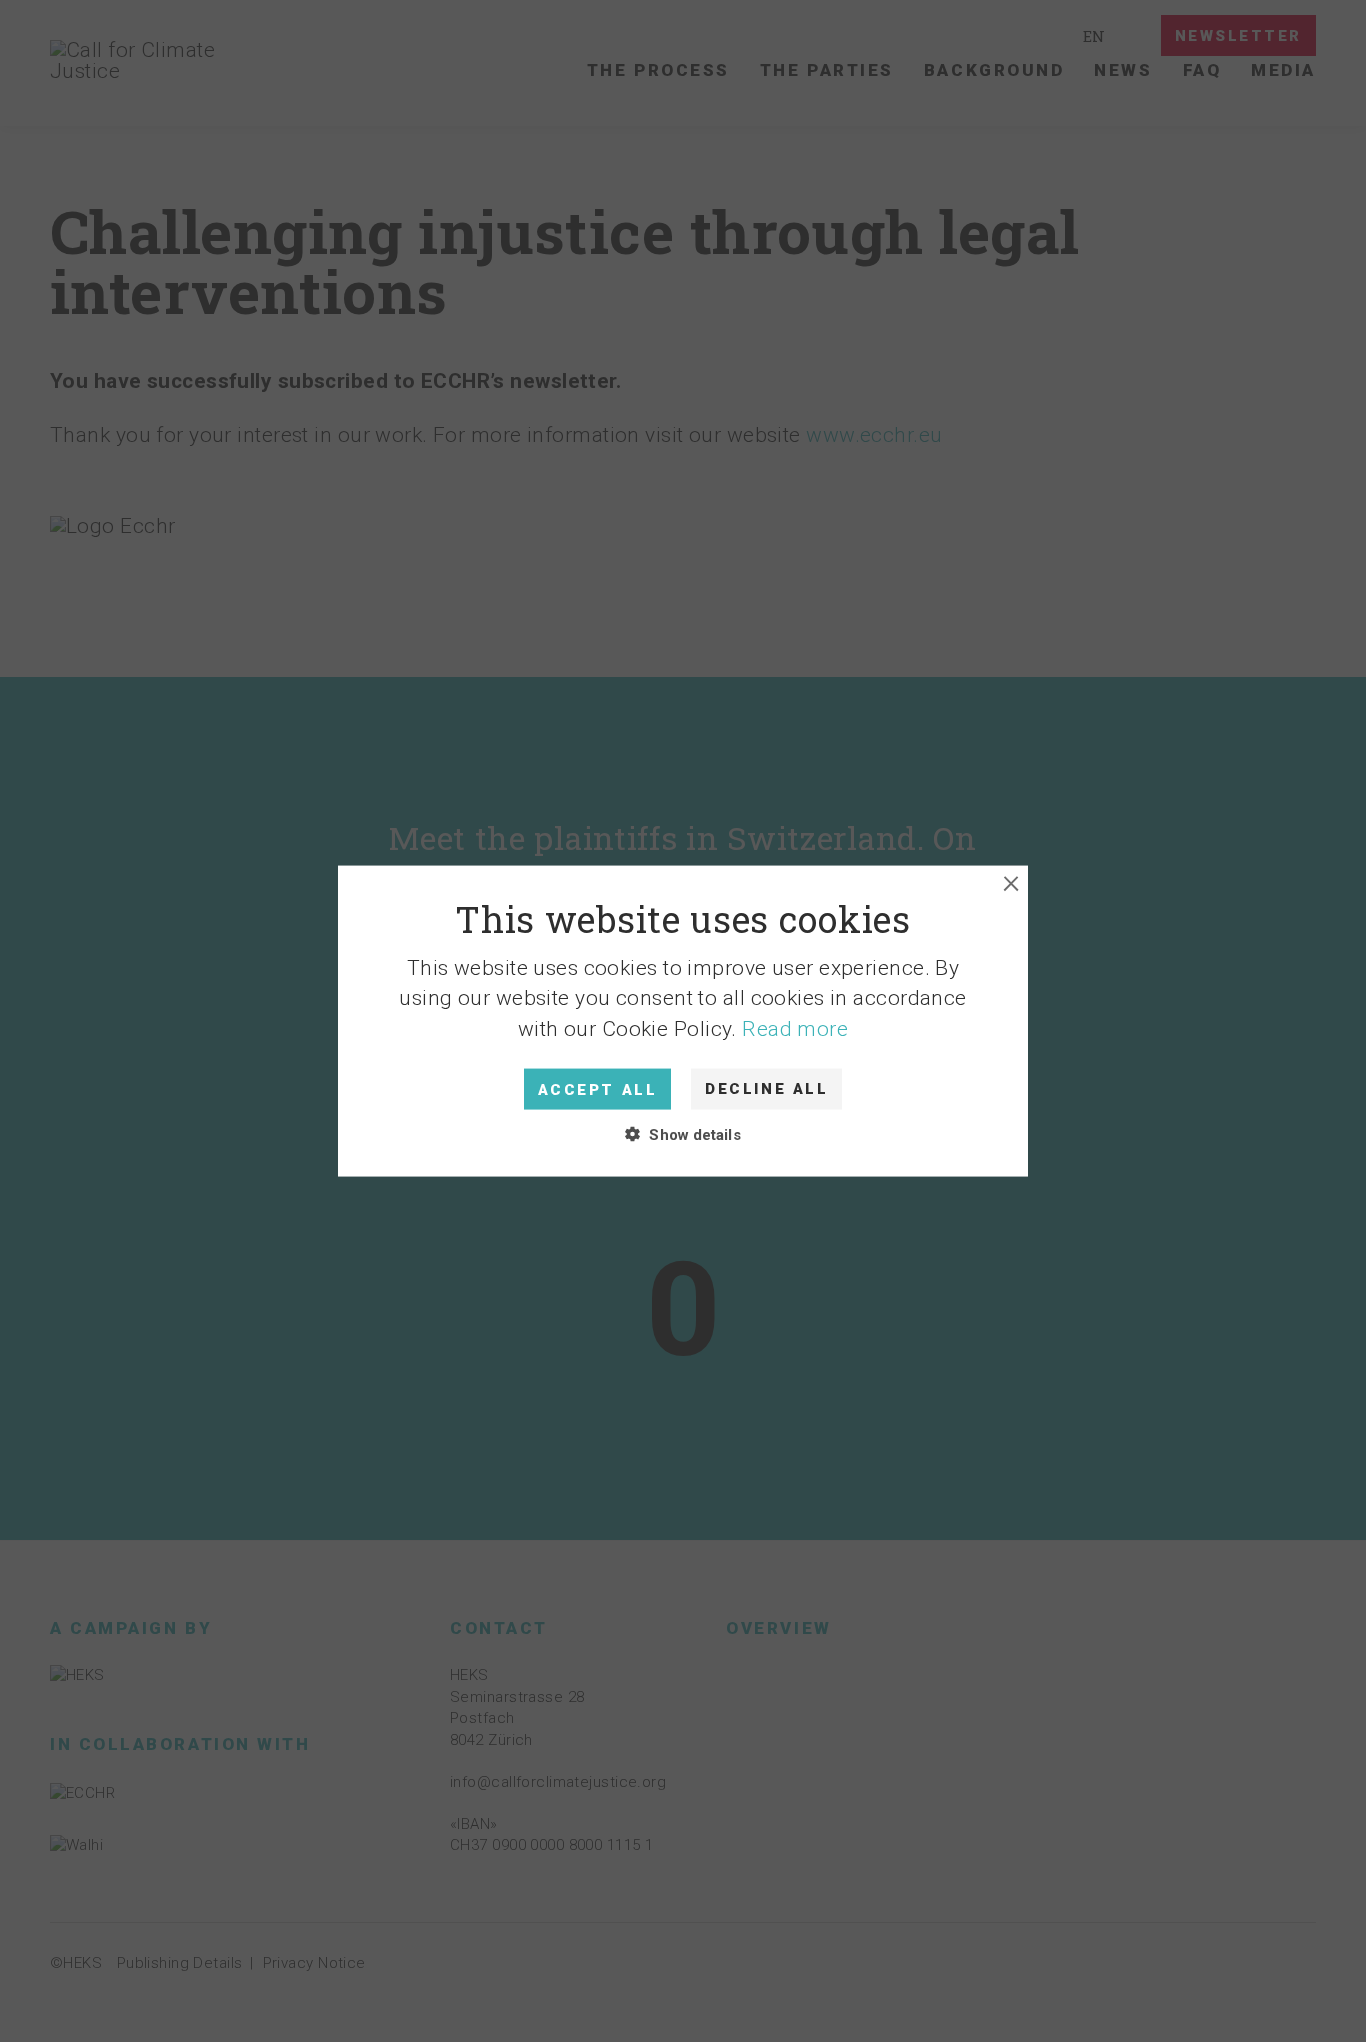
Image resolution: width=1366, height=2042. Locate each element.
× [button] (1011, 883)
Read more (795, 1028)
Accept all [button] (598, 1090)
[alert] (683, 1021)
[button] (683, 1021)
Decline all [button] (766, 1089)
